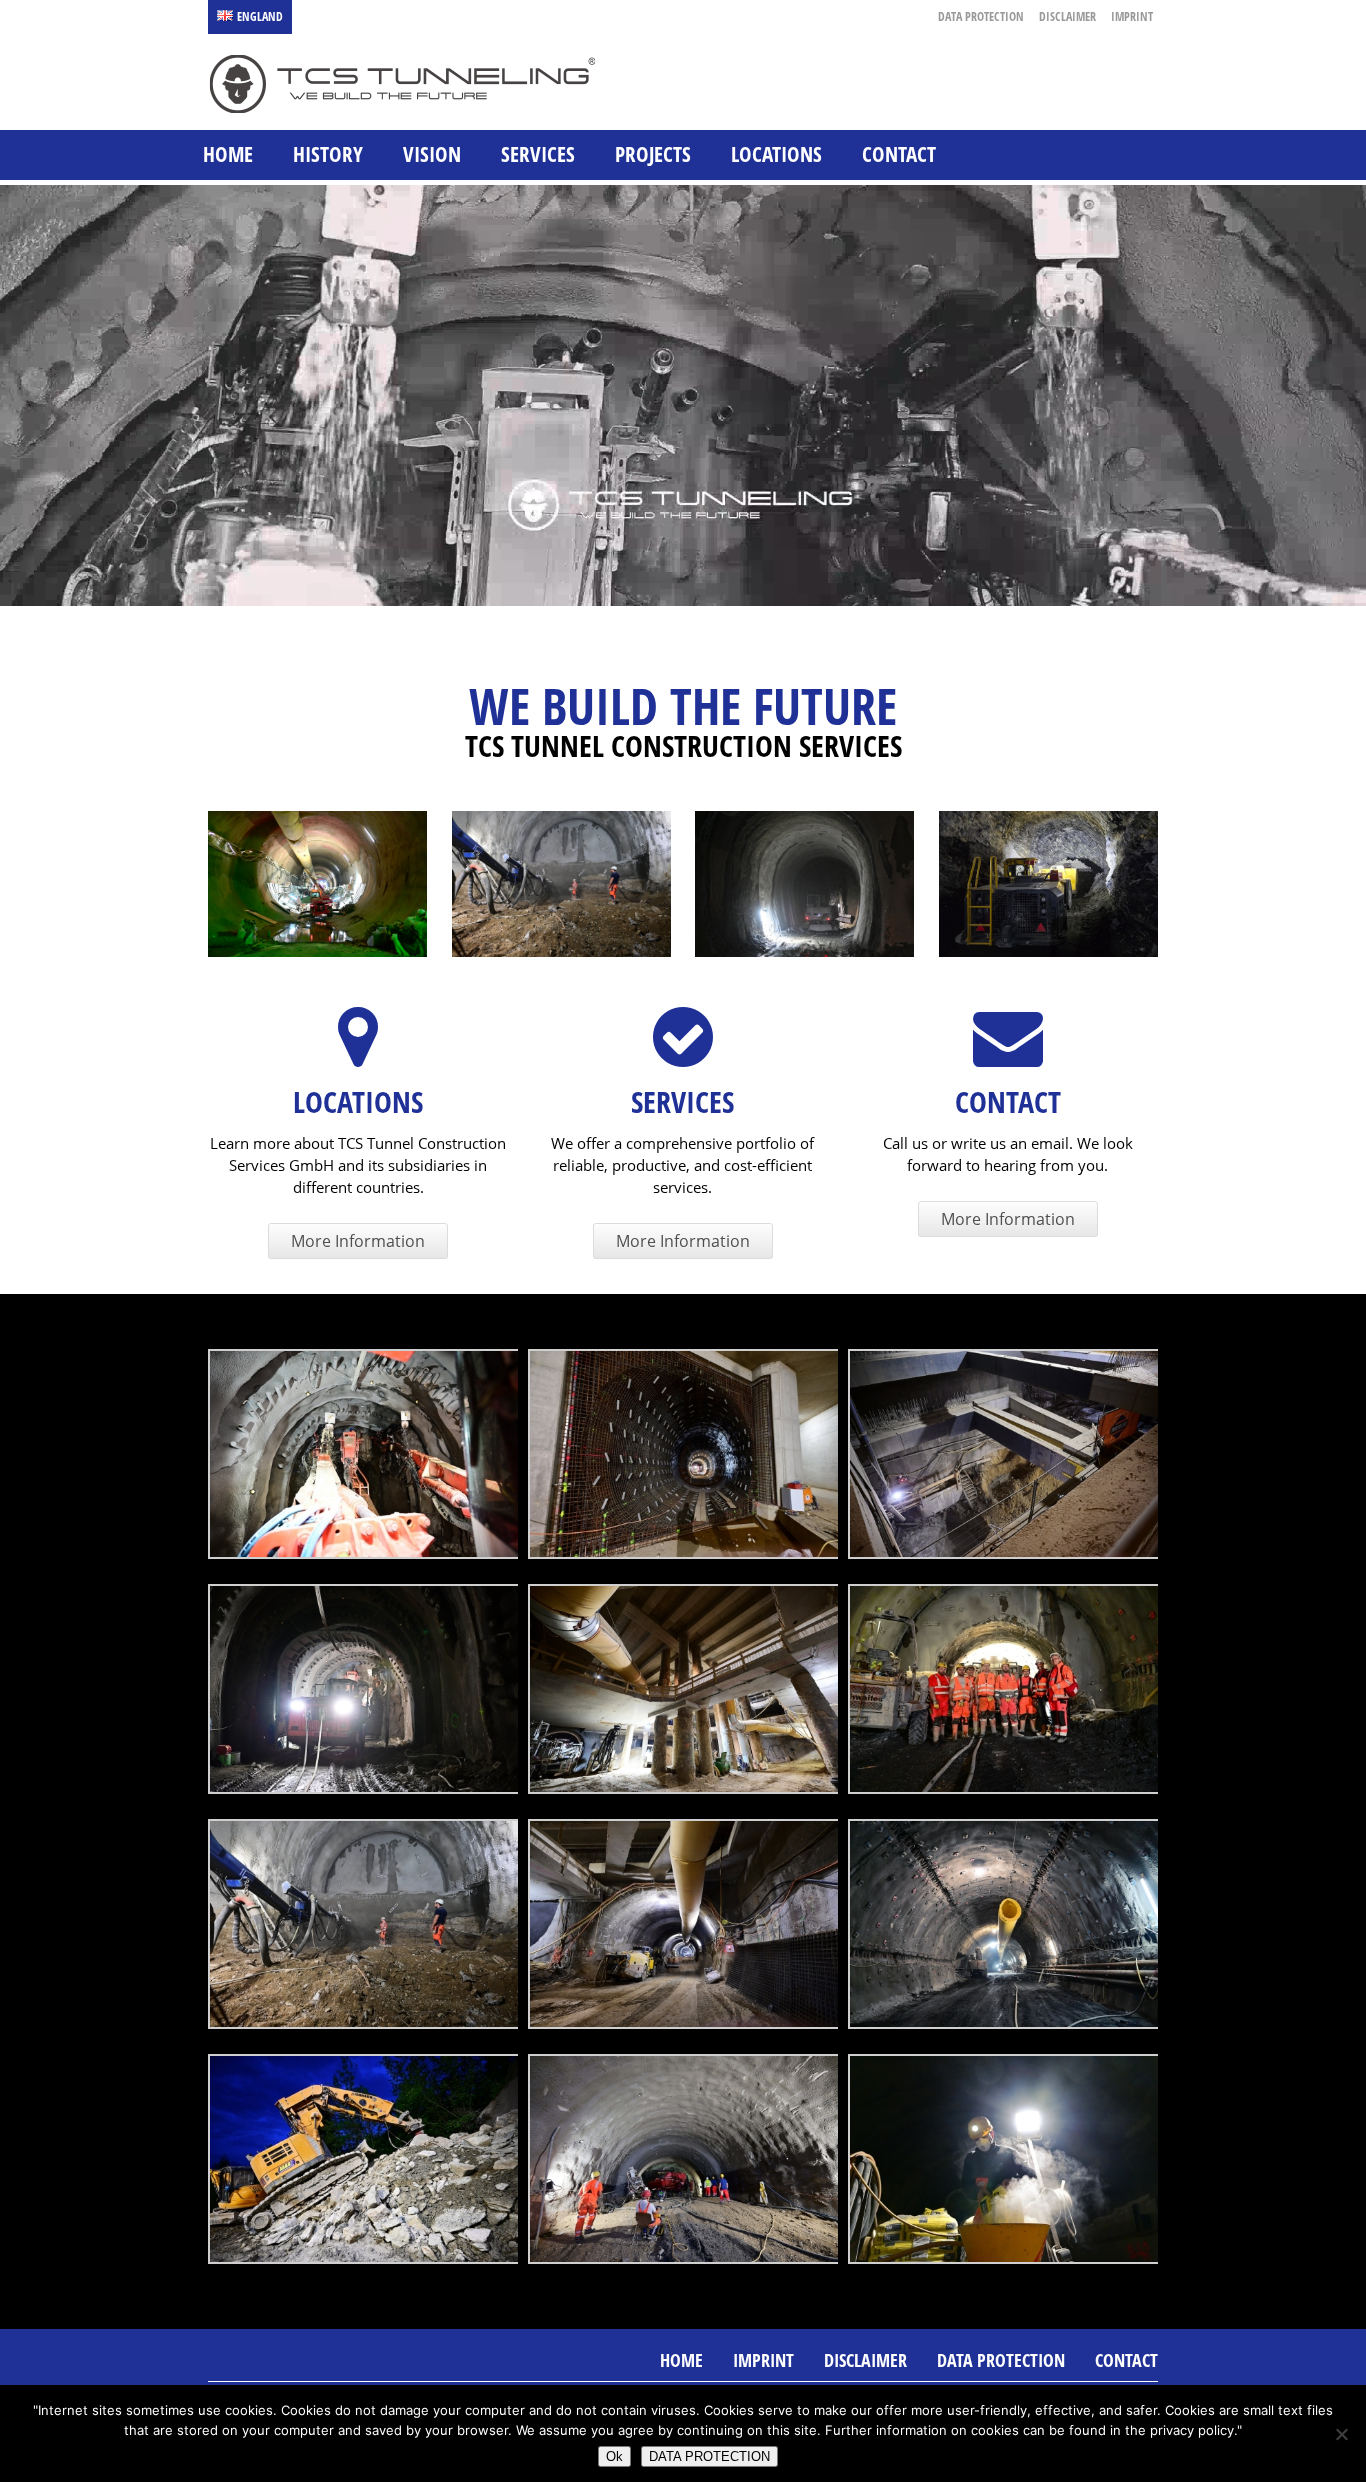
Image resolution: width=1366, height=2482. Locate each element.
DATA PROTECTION (709, 2456)
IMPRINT (1132, 16)
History (328, 154)
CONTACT (899, 154)
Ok (614, 2456)
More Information (358, 1241)
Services (538, 154)
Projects (653, 154)
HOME (681, 2360)
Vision (432, 154)
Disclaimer (1067, 16)
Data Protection (981, 16)
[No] (1341, 2434)
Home (228, 154)
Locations (776, 154)
